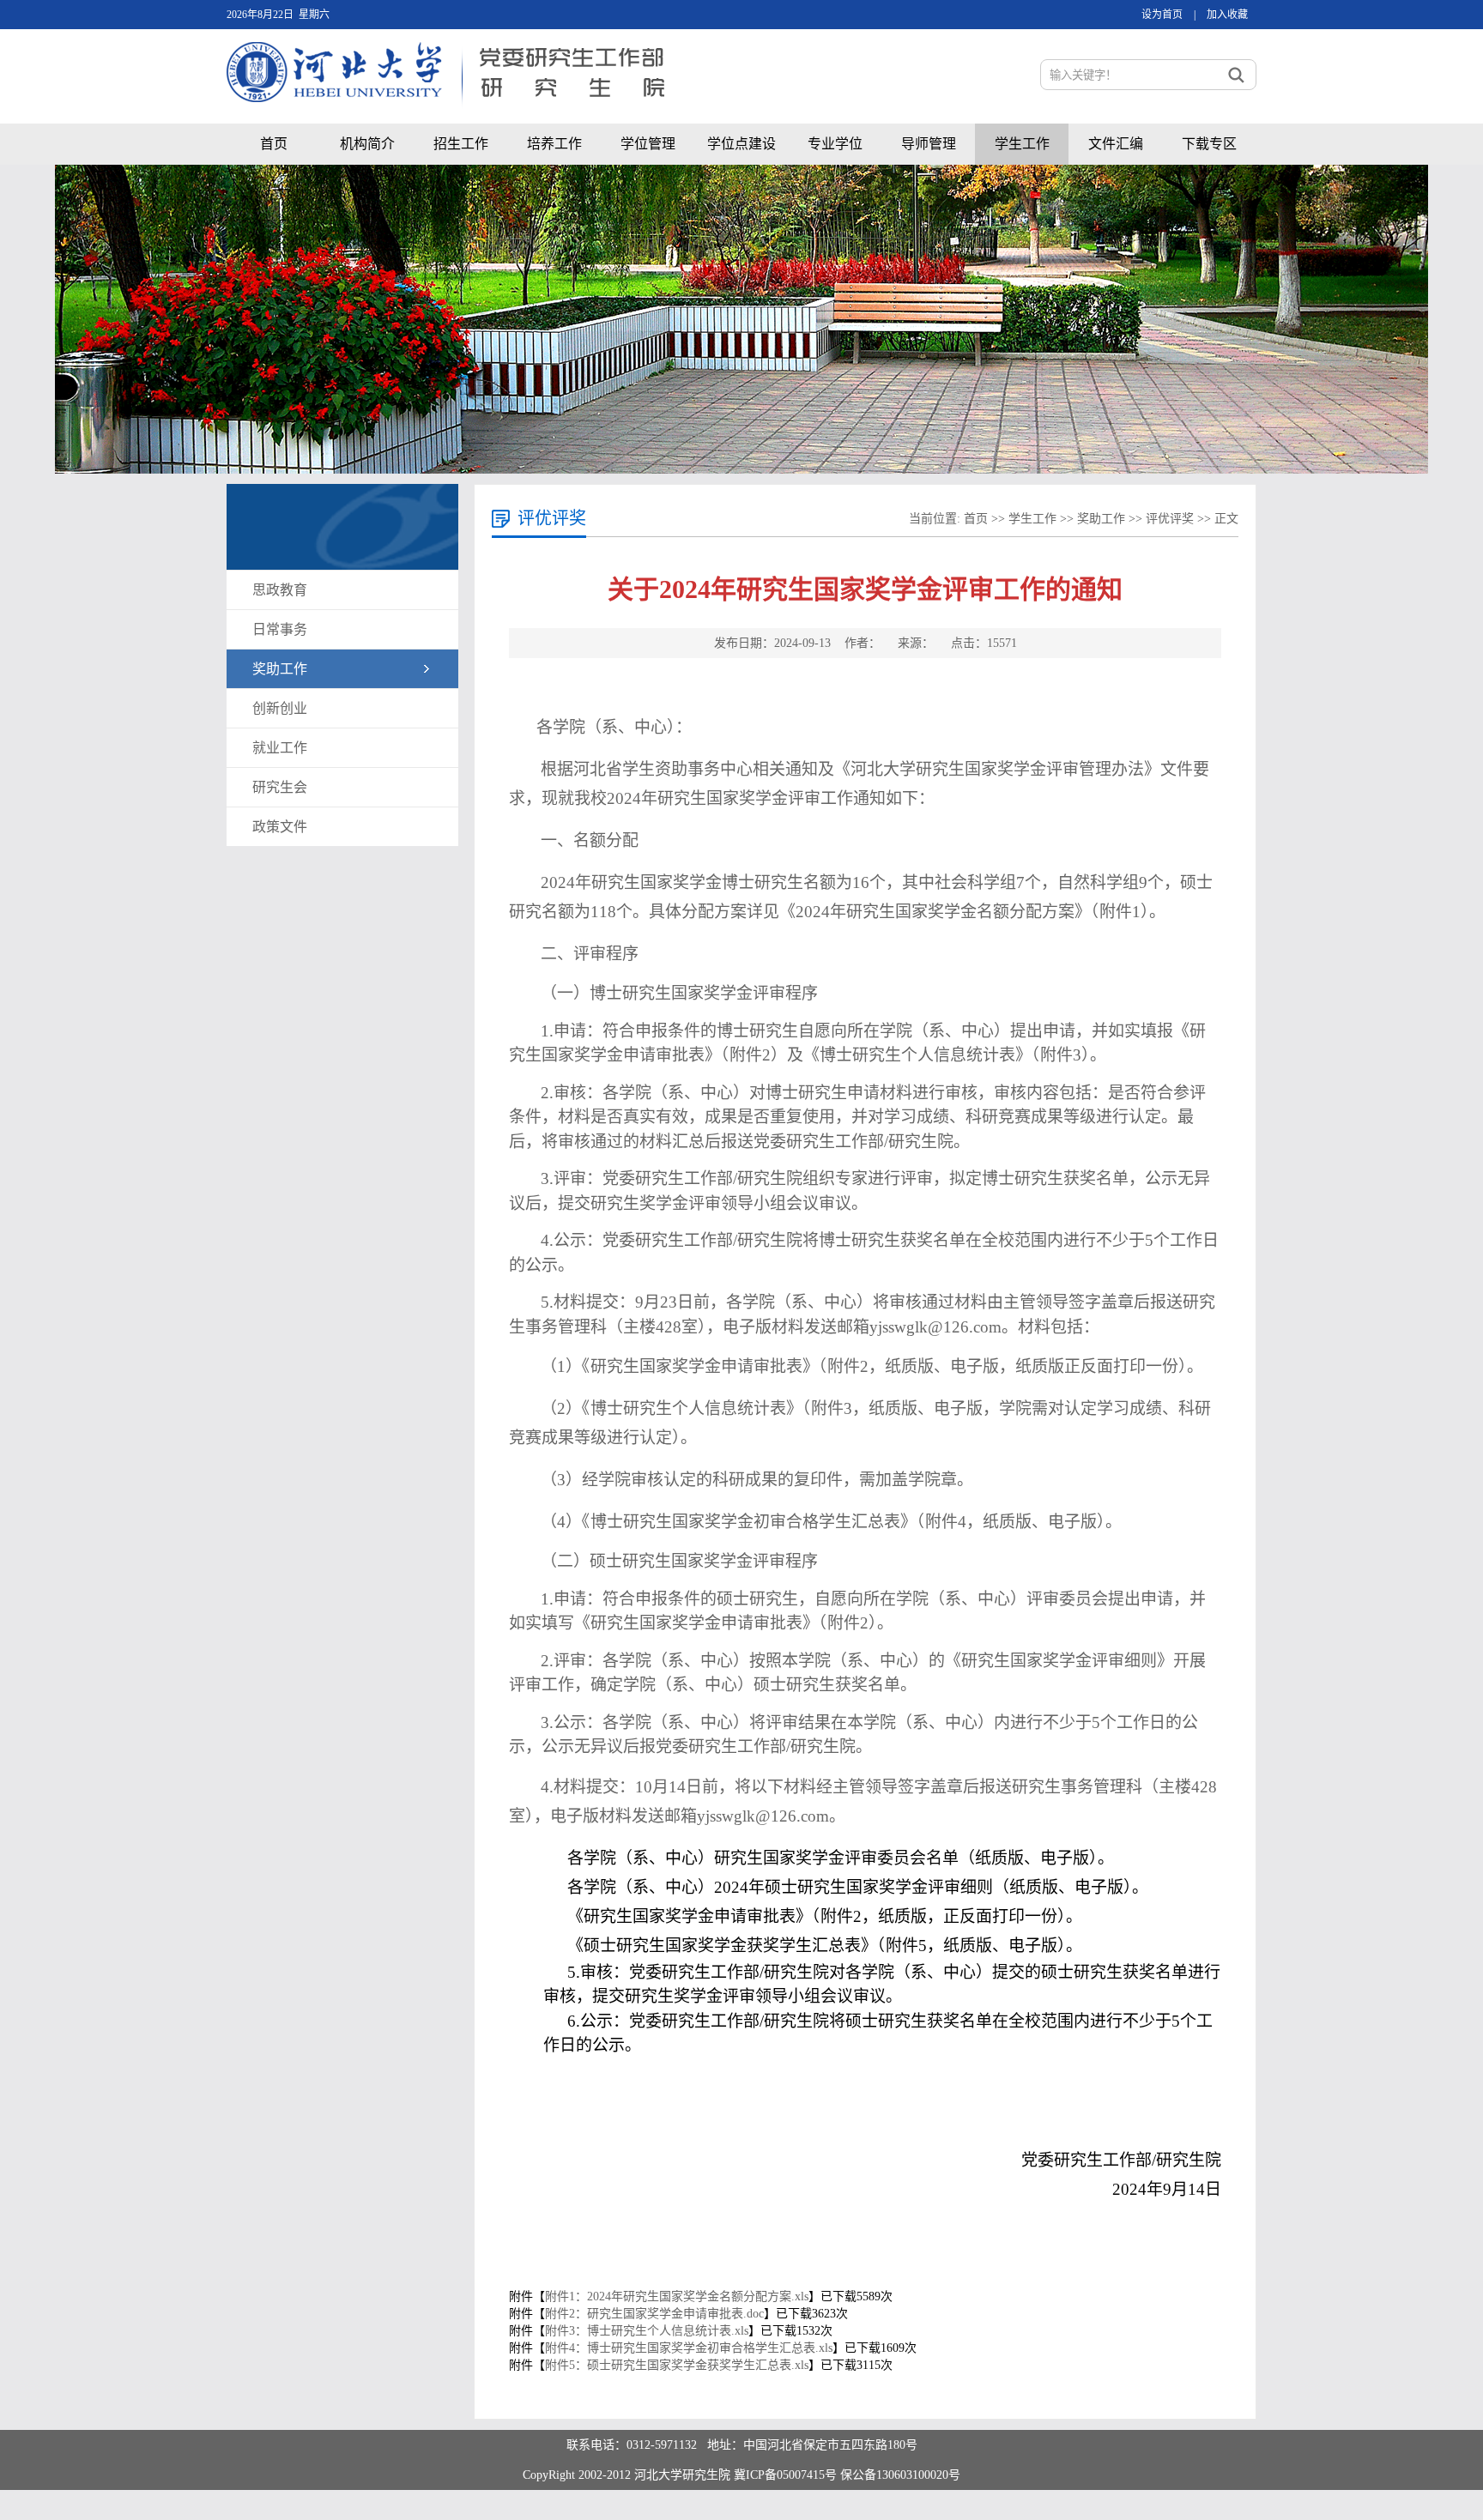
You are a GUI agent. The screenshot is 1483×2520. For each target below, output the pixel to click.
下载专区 (1209, 144)
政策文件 (280, 827)
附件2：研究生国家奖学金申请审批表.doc (654, 2314)
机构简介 (367, 144)
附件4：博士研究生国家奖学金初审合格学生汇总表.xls (689, 2348)
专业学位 (835, 144)
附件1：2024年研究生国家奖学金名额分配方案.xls (677, 2296)
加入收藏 (1227, 15)
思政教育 (280, 590)
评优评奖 (1170, 519)
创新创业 (280, 708)
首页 (274, 144)
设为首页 (1162, 15)
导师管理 (929, 144)
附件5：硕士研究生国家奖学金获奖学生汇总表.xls (677, 2365)
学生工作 (1022, 144)
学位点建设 (741, 144)
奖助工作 (280, 669)
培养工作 (554, 144)
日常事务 (280, 629)
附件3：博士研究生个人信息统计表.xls (647, 2331)
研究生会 (280, 787)
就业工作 (280, 748)
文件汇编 (1116, 144)
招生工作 (461, 144)
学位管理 (648, 144)
